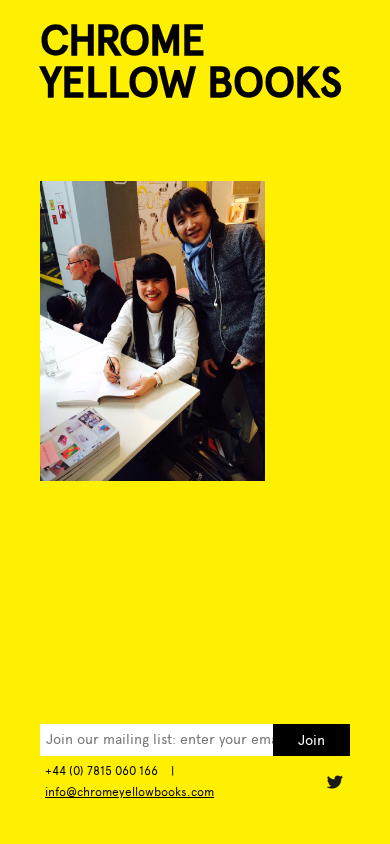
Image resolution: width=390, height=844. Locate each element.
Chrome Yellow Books (191, 61)
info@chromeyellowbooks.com (129, 792)
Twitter (334, 782)
